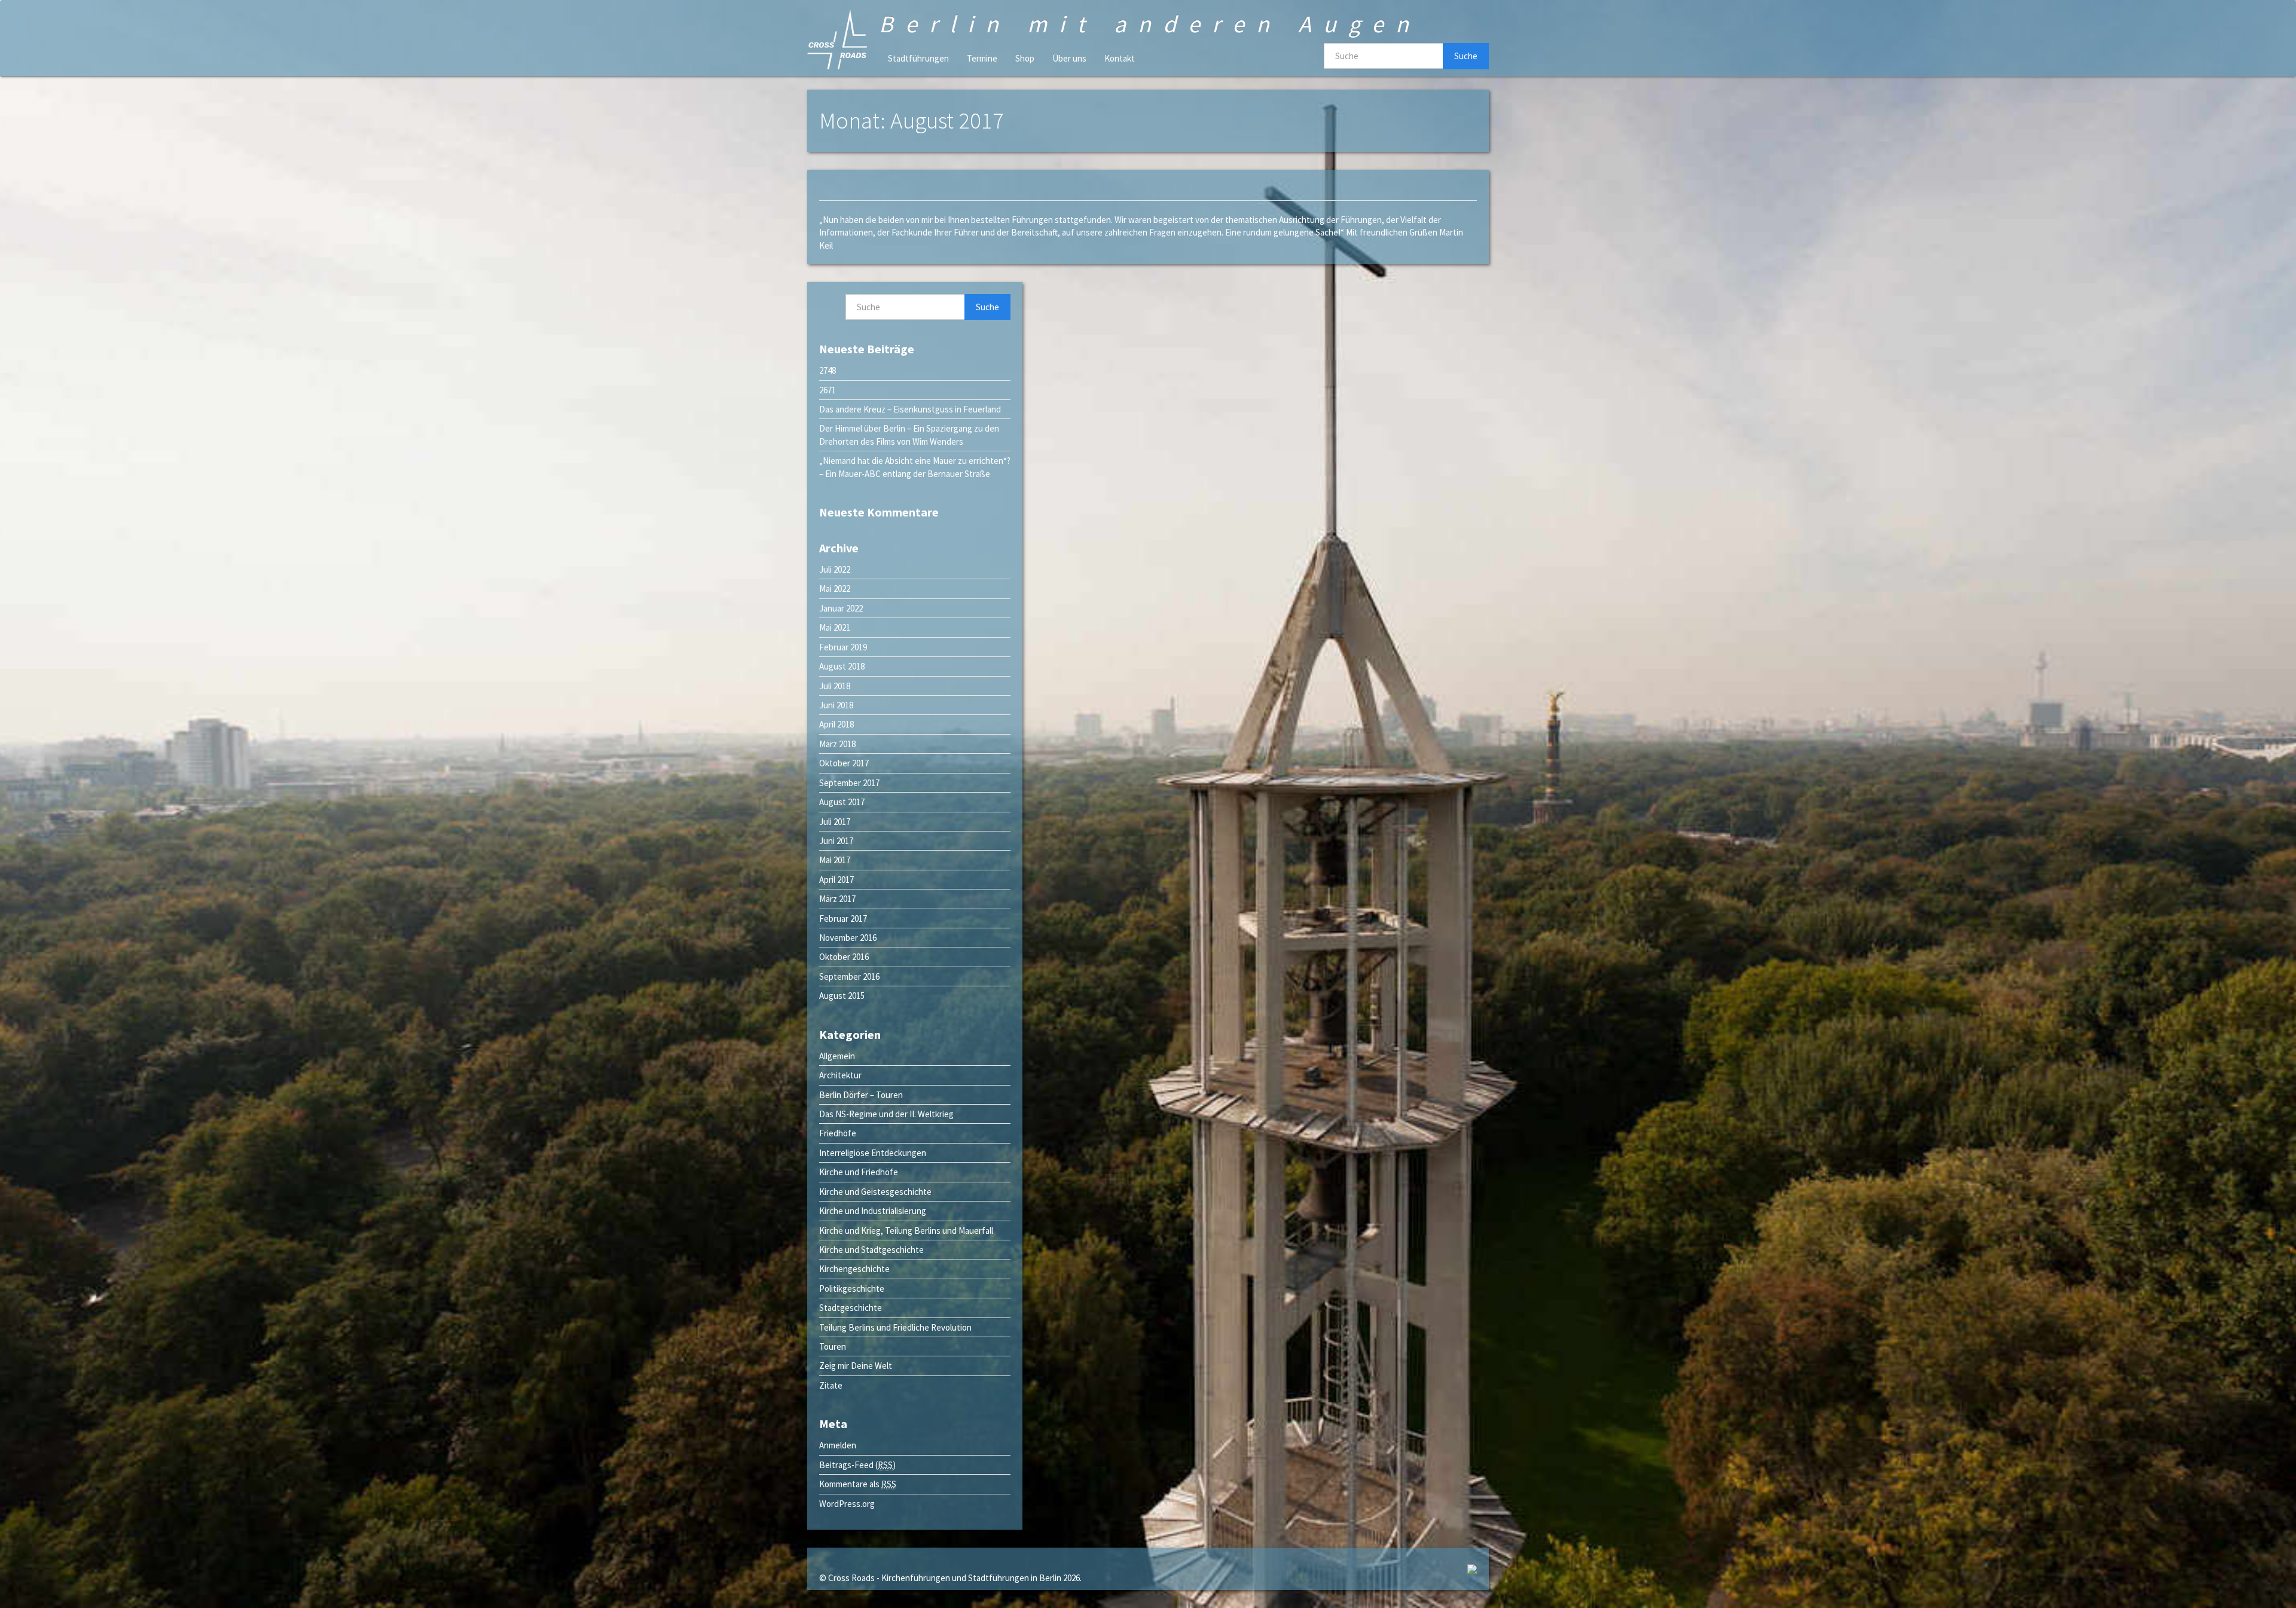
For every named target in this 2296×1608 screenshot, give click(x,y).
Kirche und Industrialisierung (873, 1211)
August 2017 (842, 802)
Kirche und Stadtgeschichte (871, 1250)
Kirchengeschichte (854, 1269)
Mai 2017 (835, 860)
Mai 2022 (835, 589)
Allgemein (837, 1056)
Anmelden (838, 1445)
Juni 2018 (836, 705)
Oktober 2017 (844, 763)
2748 (828, 370)
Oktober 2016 (844, 957)
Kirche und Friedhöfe (859, 1172)
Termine (982, 58)
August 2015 (842, 996)
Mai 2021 (835, 627)
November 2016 (848, 938)
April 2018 (836, 724)
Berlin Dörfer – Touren (861, 1095)
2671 (828, 390)
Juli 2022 (835, 569)
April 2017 (836, 880)
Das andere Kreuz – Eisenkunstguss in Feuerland (910, 409)
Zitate (831, 1385)
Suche (1466, 56)
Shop (1025, 58)
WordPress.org (847, 1504)
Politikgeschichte (852, 1288)
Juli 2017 (835, 822)
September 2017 (849, 783)
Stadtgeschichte (851, 1308)
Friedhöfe (838, 1133)
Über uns (1069, 58)
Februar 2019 (843, 647)
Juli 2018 (835, 686)
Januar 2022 (841, 608)
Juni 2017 (836, 841)
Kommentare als (858, 1484)
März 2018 (837, 744)
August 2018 (842, 666)
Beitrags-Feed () (857, 1465)
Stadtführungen (918, 58)
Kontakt (1120, 58)
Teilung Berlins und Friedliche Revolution (895, 1327)
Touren (833, 1346)
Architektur (840, 1075)
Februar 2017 (843, 918)
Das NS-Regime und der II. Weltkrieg (886, 1114)
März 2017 (837, 899)
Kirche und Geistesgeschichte (875, 1192)
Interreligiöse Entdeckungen (873, 1153)
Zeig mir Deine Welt (856, 1366)
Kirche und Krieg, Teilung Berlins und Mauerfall (906, 1231)
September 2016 (849, 976)
